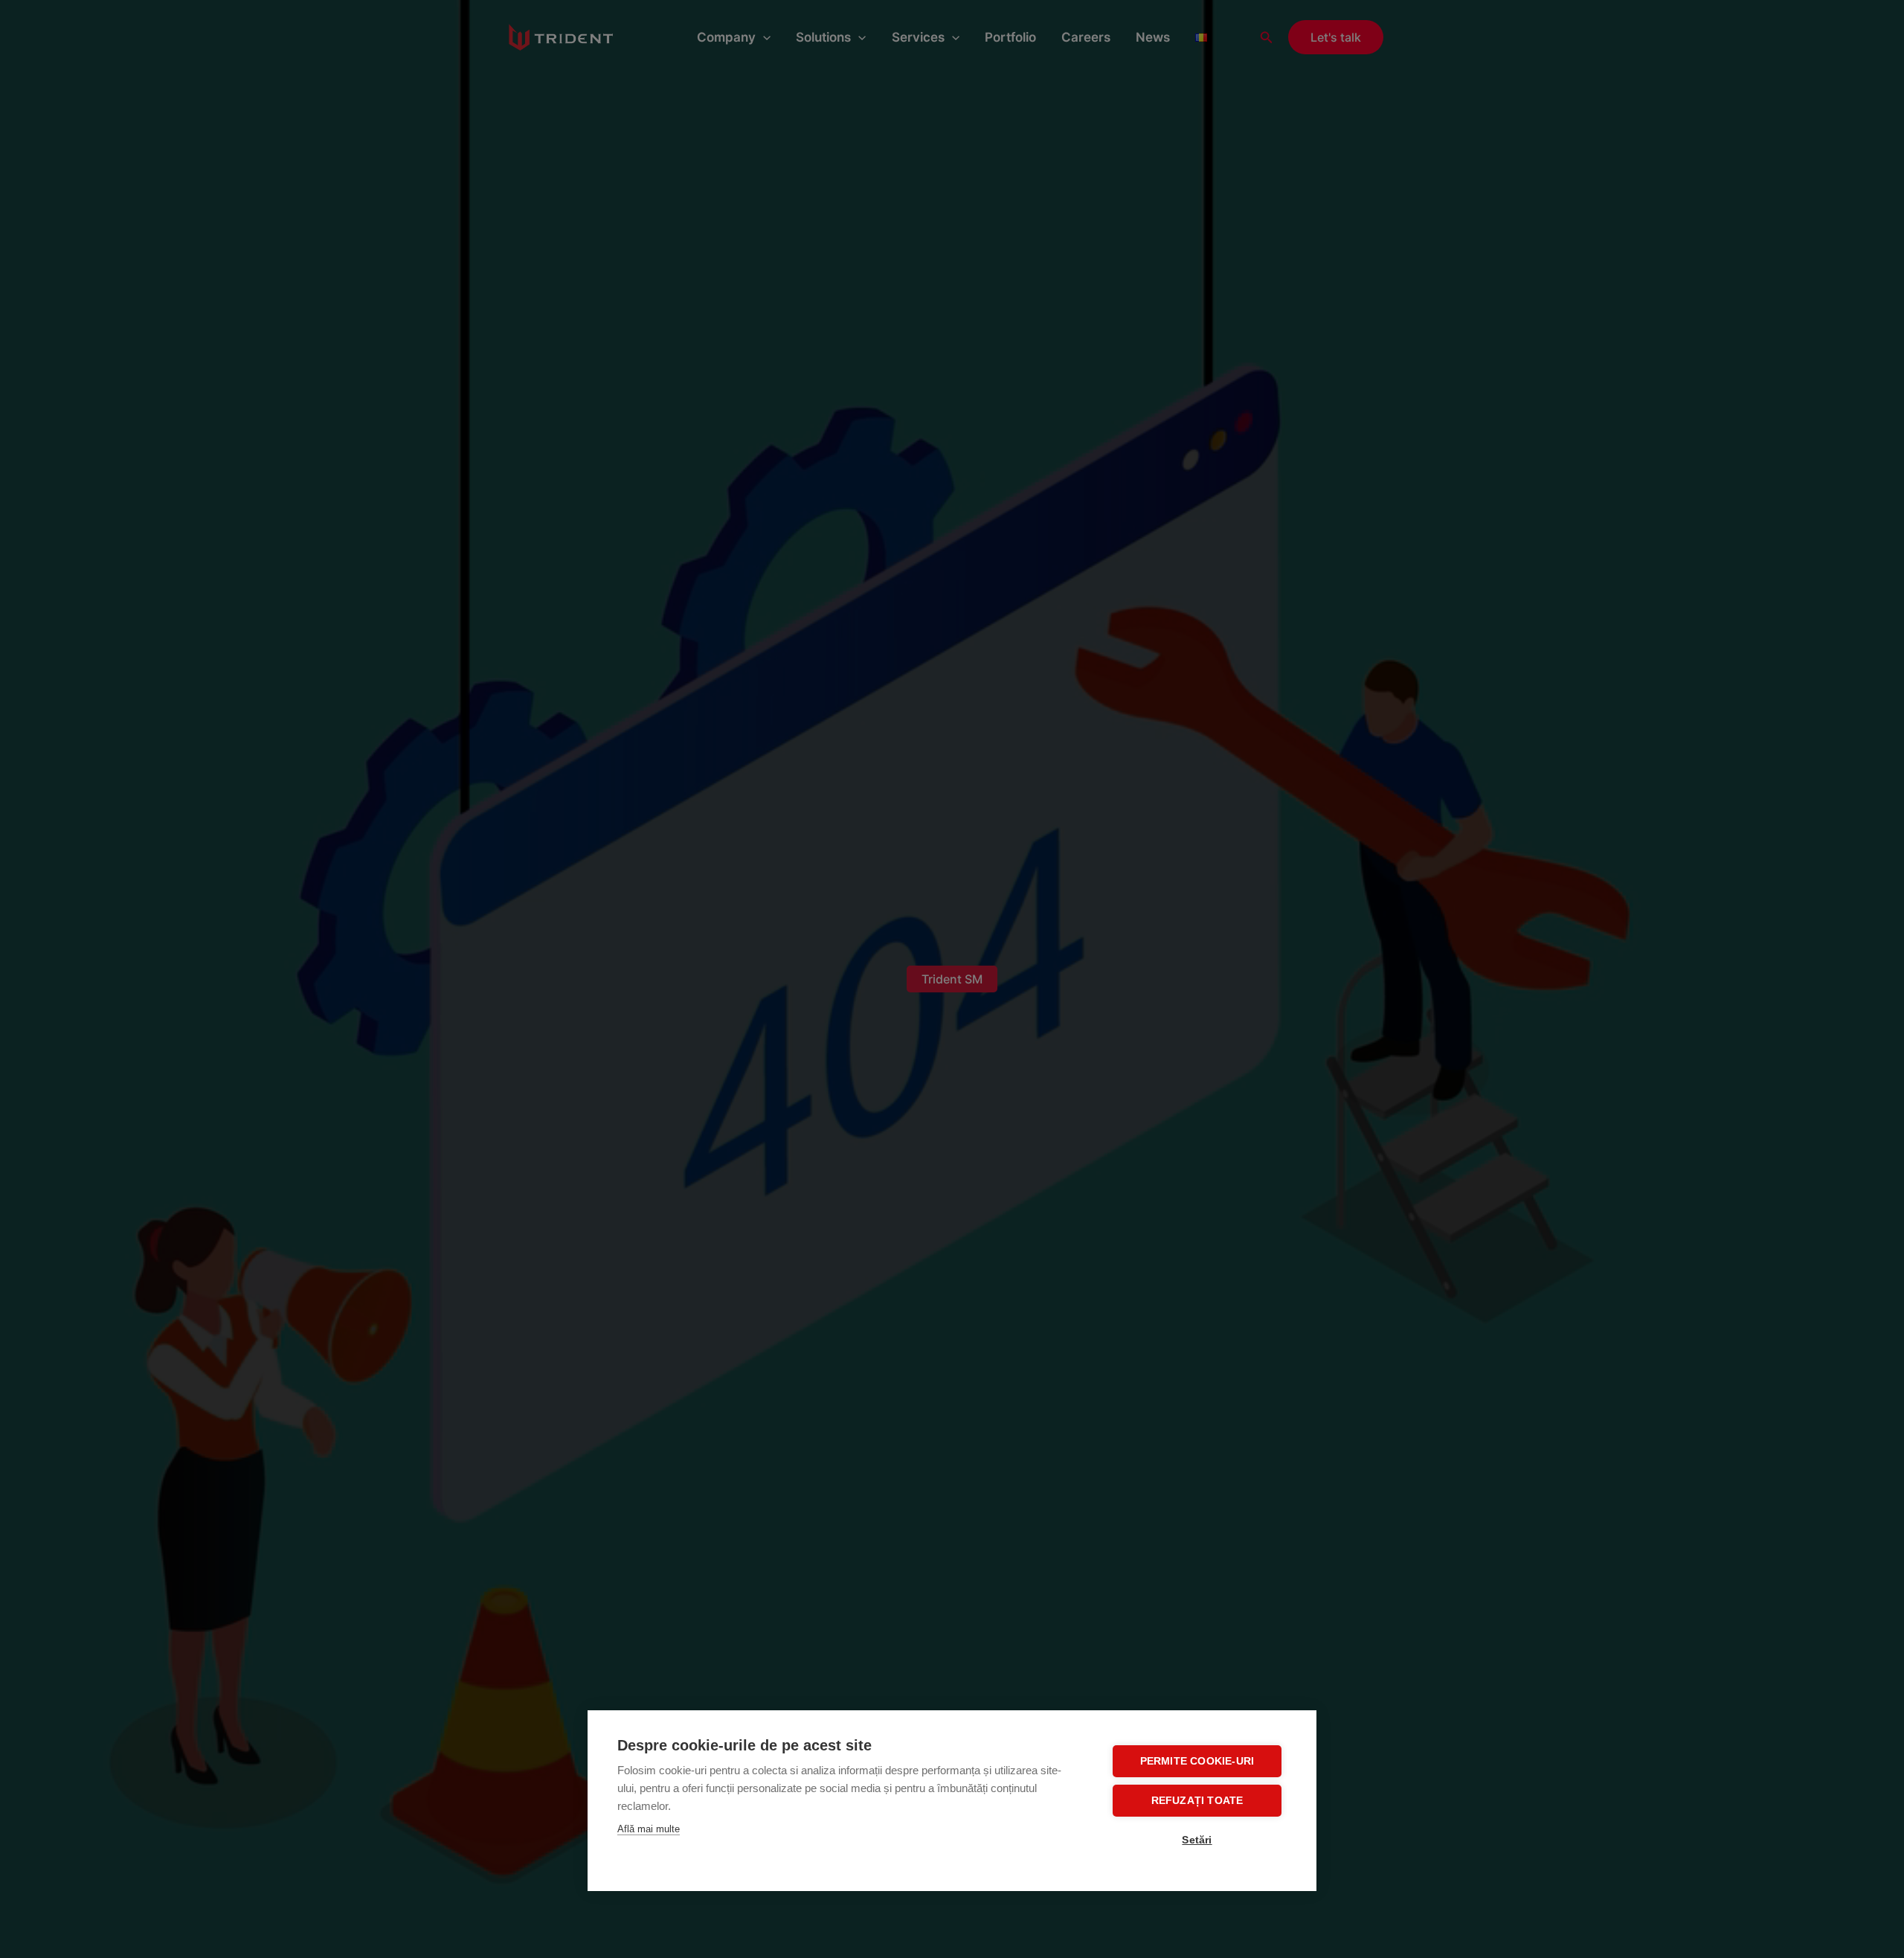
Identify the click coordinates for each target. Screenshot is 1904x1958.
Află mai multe (649, 1829)
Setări (1197, 1840)
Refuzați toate (1197, 1801)
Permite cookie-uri (1197, 1761)
